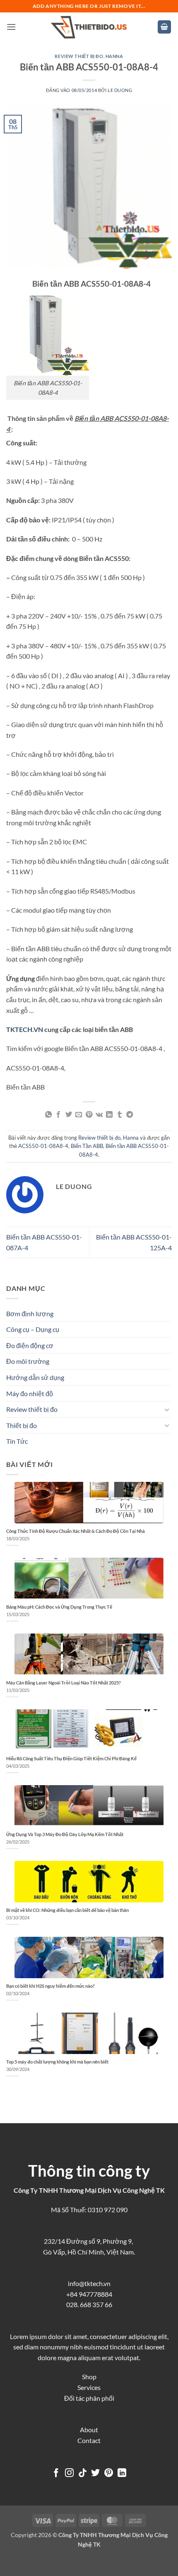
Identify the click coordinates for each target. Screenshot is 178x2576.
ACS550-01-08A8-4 (43, 1146)
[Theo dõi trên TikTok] (83, 2473)
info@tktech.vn (89, 2283)
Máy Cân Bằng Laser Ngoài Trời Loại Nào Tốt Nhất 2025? (64, 1683)
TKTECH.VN (25, 1029)
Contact (89, 2440)
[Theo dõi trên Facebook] (56, 2473)
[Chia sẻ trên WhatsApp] (48, 1115)
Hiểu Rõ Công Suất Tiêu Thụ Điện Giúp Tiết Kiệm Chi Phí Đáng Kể (71, 1758)
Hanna (114, 56)
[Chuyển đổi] (167, 1409)
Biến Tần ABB (87, 1146)
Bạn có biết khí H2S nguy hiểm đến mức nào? (51, 1986)
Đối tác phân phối (89, 2398)
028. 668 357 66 (89, 2304)
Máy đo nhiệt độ (30, 1393)
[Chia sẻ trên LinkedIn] (109, 1115)
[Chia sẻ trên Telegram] (130, 1115)
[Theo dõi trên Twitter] (95, 2473)
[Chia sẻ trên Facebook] (58, 1115)
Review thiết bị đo (79, 56)
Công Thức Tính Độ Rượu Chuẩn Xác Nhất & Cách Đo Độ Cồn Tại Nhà (76, 1531)
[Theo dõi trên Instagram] (69, 2473)
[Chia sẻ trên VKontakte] (99, 1115)
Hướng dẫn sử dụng (35, 1377)
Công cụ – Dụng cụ (33, 1329)
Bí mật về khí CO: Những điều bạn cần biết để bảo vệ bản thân (67, 1910)
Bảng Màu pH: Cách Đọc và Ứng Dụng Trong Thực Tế (59, 1607)
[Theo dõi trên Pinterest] (109, 2473)
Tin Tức (17, 1441)
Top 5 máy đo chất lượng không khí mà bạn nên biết (57, 2062)
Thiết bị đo (22, 1425)
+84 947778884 (89, 2294)
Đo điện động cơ (30, 1345)
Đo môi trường (28, 1361)
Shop (89, 2377)
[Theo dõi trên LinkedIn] (122, 2473)
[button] (11, 27)
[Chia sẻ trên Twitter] (69, 1115)
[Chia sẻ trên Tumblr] (120, 1115)
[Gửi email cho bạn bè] (79, 1115)
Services (89, 2387)
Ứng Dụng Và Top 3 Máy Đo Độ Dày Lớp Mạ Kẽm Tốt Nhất (65, 1834)
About (89, 2430)
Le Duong (120, 90)
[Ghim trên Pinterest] (89, 1115)
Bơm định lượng (30, 1313)
